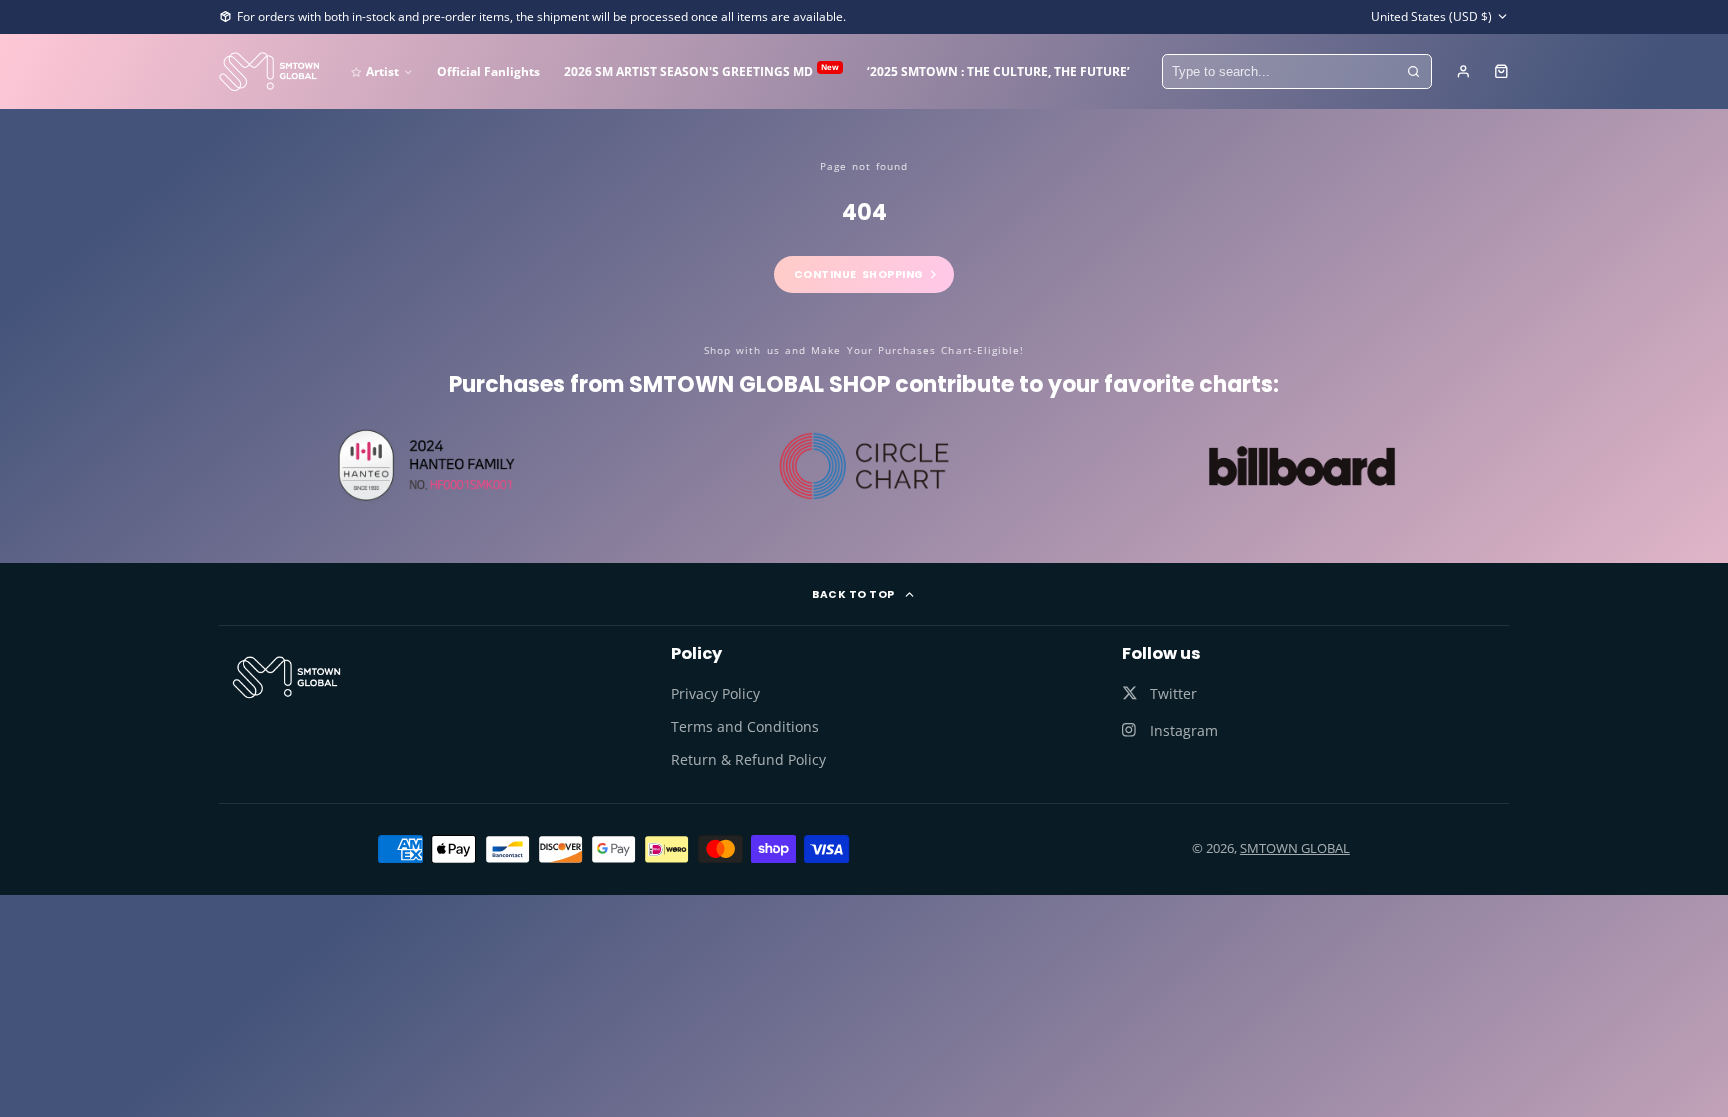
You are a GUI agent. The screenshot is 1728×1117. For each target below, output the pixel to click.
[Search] (1414, 72)
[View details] (286, 677)
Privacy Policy (715, 693)
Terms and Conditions (745, 726)
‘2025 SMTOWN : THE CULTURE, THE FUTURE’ (998, 71)
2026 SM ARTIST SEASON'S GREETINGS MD (701, 70)
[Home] (269, 71)
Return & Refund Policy (748, 759)
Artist (382, 71)
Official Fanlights (488, 71)
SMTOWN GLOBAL (1295, 848)
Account (1463, 71)
